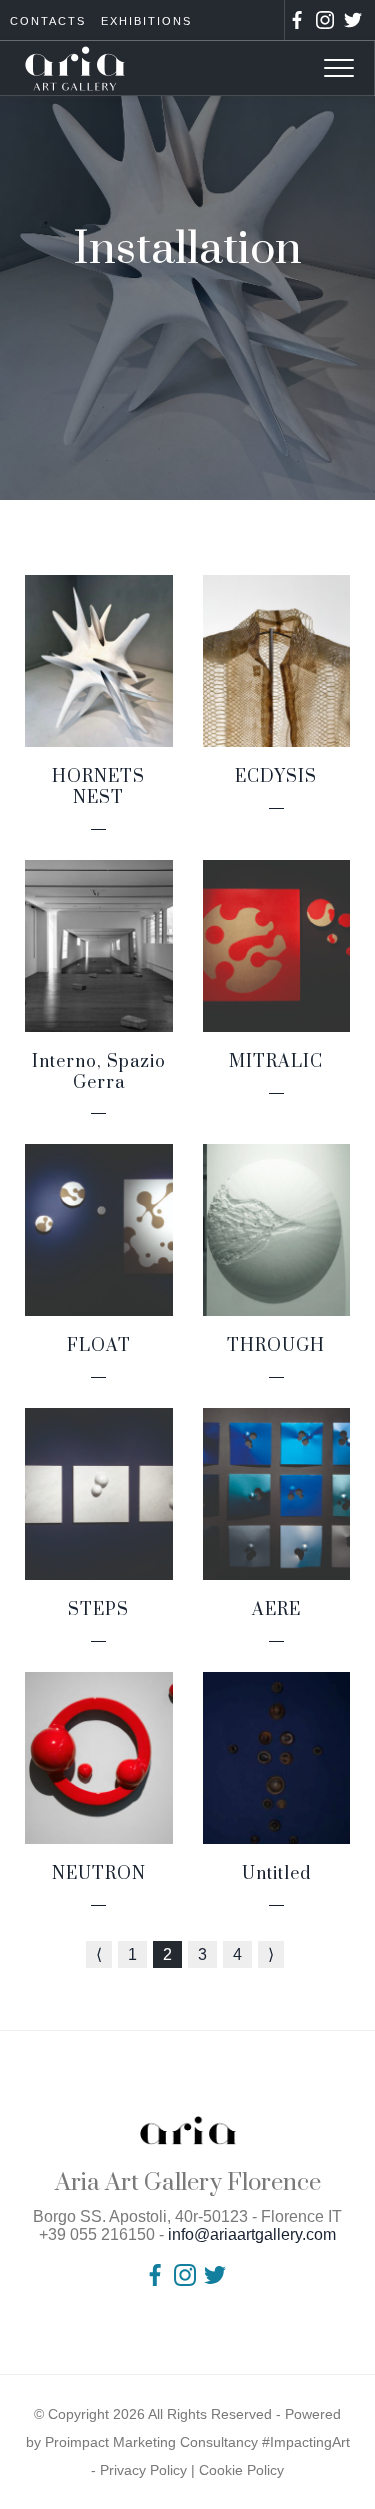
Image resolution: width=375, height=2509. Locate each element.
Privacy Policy (143, 2470)
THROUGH (276, 1346)
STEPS (98, 1610)
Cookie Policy (241, 2470)
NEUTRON (99, 1874)
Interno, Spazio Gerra (99, 1072)
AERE (276, 1610)
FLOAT (99, 1346)
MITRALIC (276, 1062)
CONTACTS (48, 21)
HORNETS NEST (98, 787)
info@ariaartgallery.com (252, 2234)
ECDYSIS (276, 777)
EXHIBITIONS (146, 21)
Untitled (276, 1874)
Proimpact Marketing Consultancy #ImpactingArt (197, 2442)
